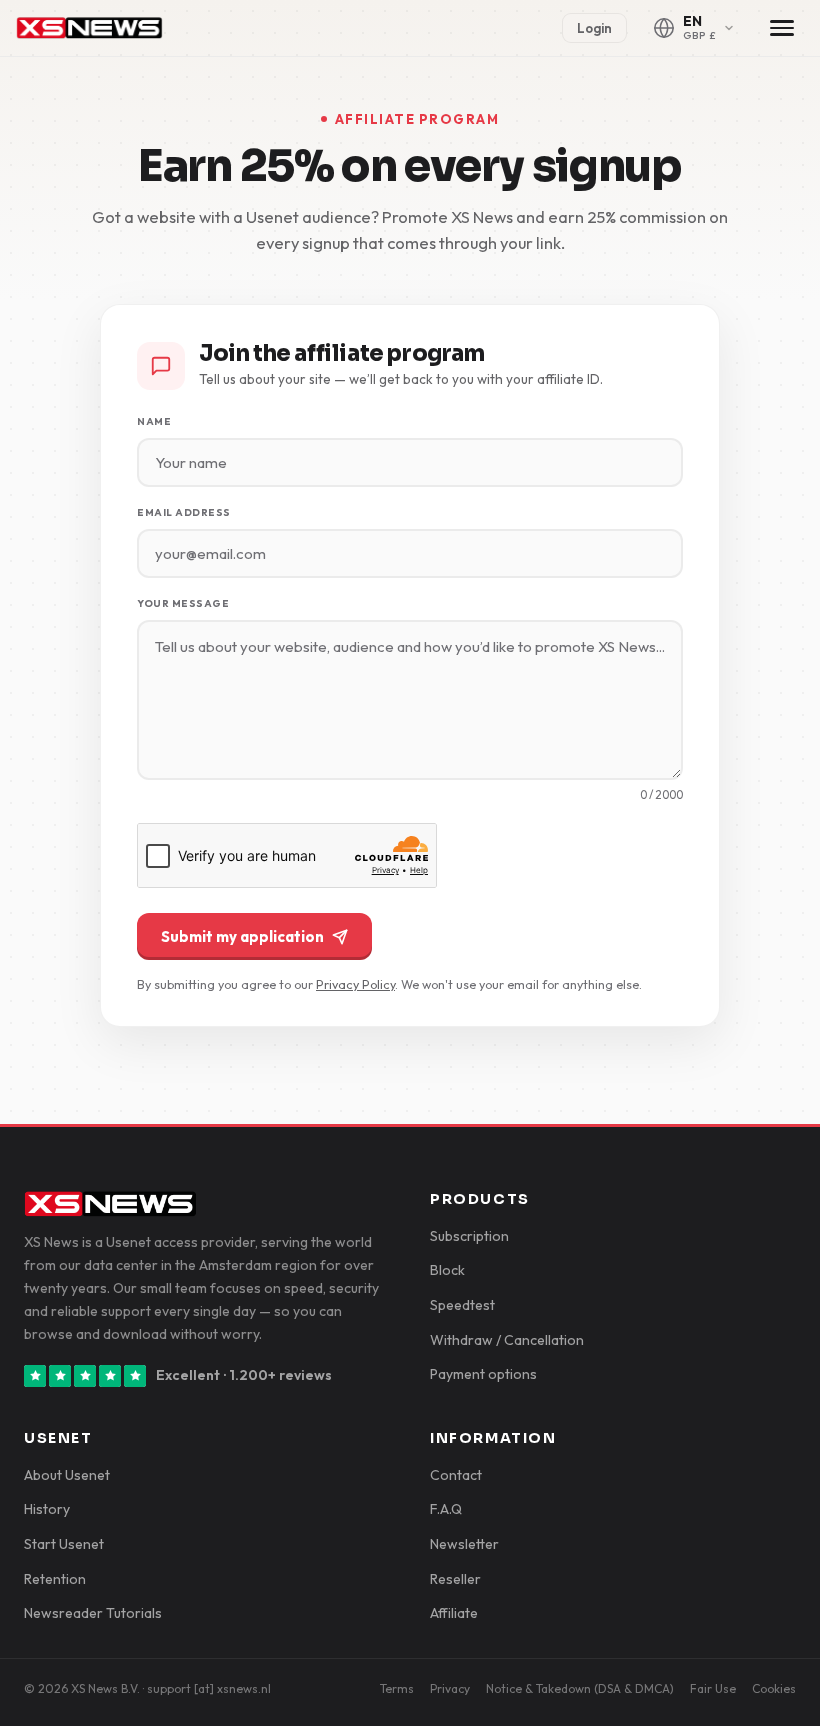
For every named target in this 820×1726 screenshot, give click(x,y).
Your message (183, 603)
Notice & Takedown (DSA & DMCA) (580, 1688)
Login (594, 28)
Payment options (483, 1374)
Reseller (455, 1579)
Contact (456, 1475)
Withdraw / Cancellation (507, 1340)
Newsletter (464, 1544)
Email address (184, 512)
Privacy (450, 1688)
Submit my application (242, 936)
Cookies (774, 1688)
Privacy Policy (355, 984)
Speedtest (462, 1305)
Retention (55, 1579)
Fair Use (713, 1688)
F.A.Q (446, 1509)
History (47, 1509)
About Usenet (67, 1475)
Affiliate (454, 1613)
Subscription (469, 1236)
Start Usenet (64, 1544)
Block (447, 1270)
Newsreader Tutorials (93, 1613)
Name (154, 421)
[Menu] (782, 28)
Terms (397, 1688)
